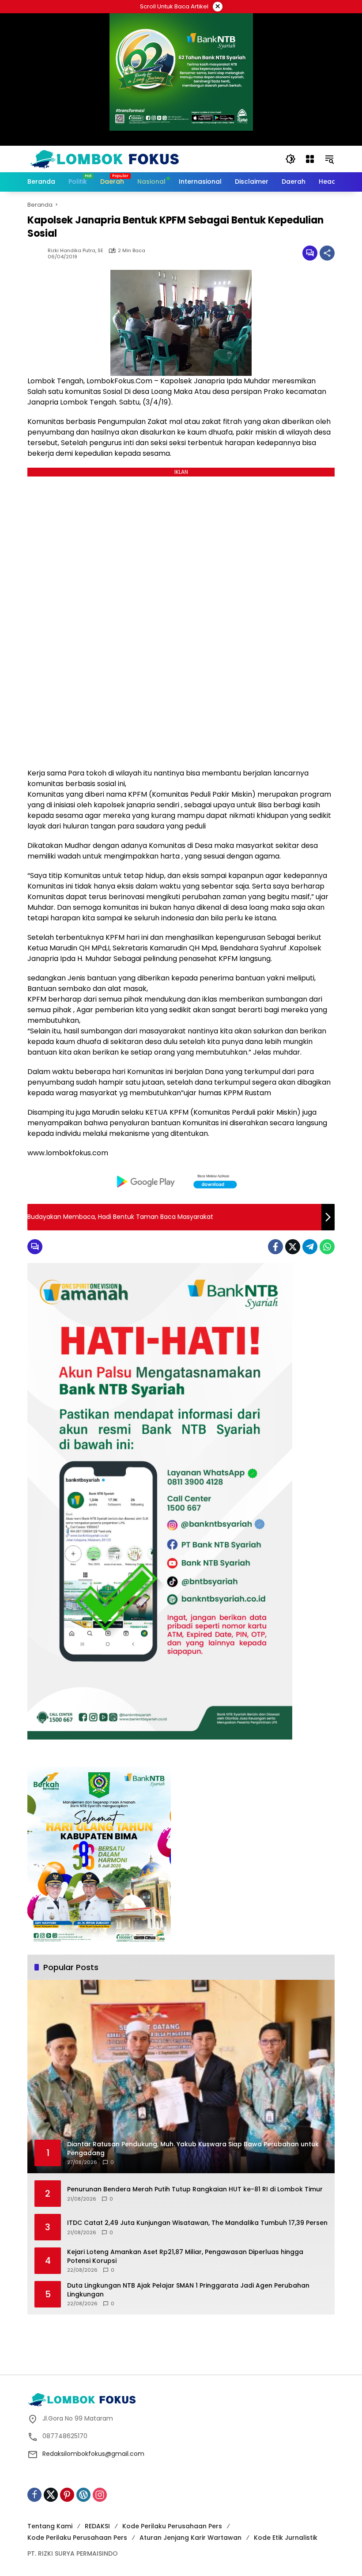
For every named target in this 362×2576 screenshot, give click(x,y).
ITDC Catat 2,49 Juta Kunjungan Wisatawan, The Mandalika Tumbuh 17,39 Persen (197, 2223)
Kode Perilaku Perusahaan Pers (172, 2526)
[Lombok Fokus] (105, 159)
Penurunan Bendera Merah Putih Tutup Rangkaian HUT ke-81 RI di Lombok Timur (195, 2189)
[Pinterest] (67, 2495)
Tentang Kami (50, 2526)
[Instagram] (100, 2495)
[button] (290, 159)
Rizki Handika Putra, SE (75, 251)
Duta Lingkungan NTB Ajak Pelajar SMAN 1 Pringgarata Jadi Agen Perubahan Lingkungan (188, 2290)
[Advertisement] (188, 2343)
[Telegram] (310, 1247)
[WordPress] (83, 2495)
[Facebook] (275, 1247)
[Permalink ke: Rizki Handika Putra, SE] (38, 253)
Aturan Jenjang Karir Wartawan (190, 2538)
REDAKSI (97, 2526)
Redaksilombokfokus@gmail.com (93, 2454)
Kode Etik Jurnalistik (286, 2538)
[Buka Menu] (310, 159)
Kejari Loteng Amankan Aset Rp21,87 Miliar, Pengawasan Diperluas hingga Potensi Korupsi (185, 2256)
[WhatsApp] (327, 1247)
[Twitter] (293, 1247)
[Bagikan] (327, 253)
